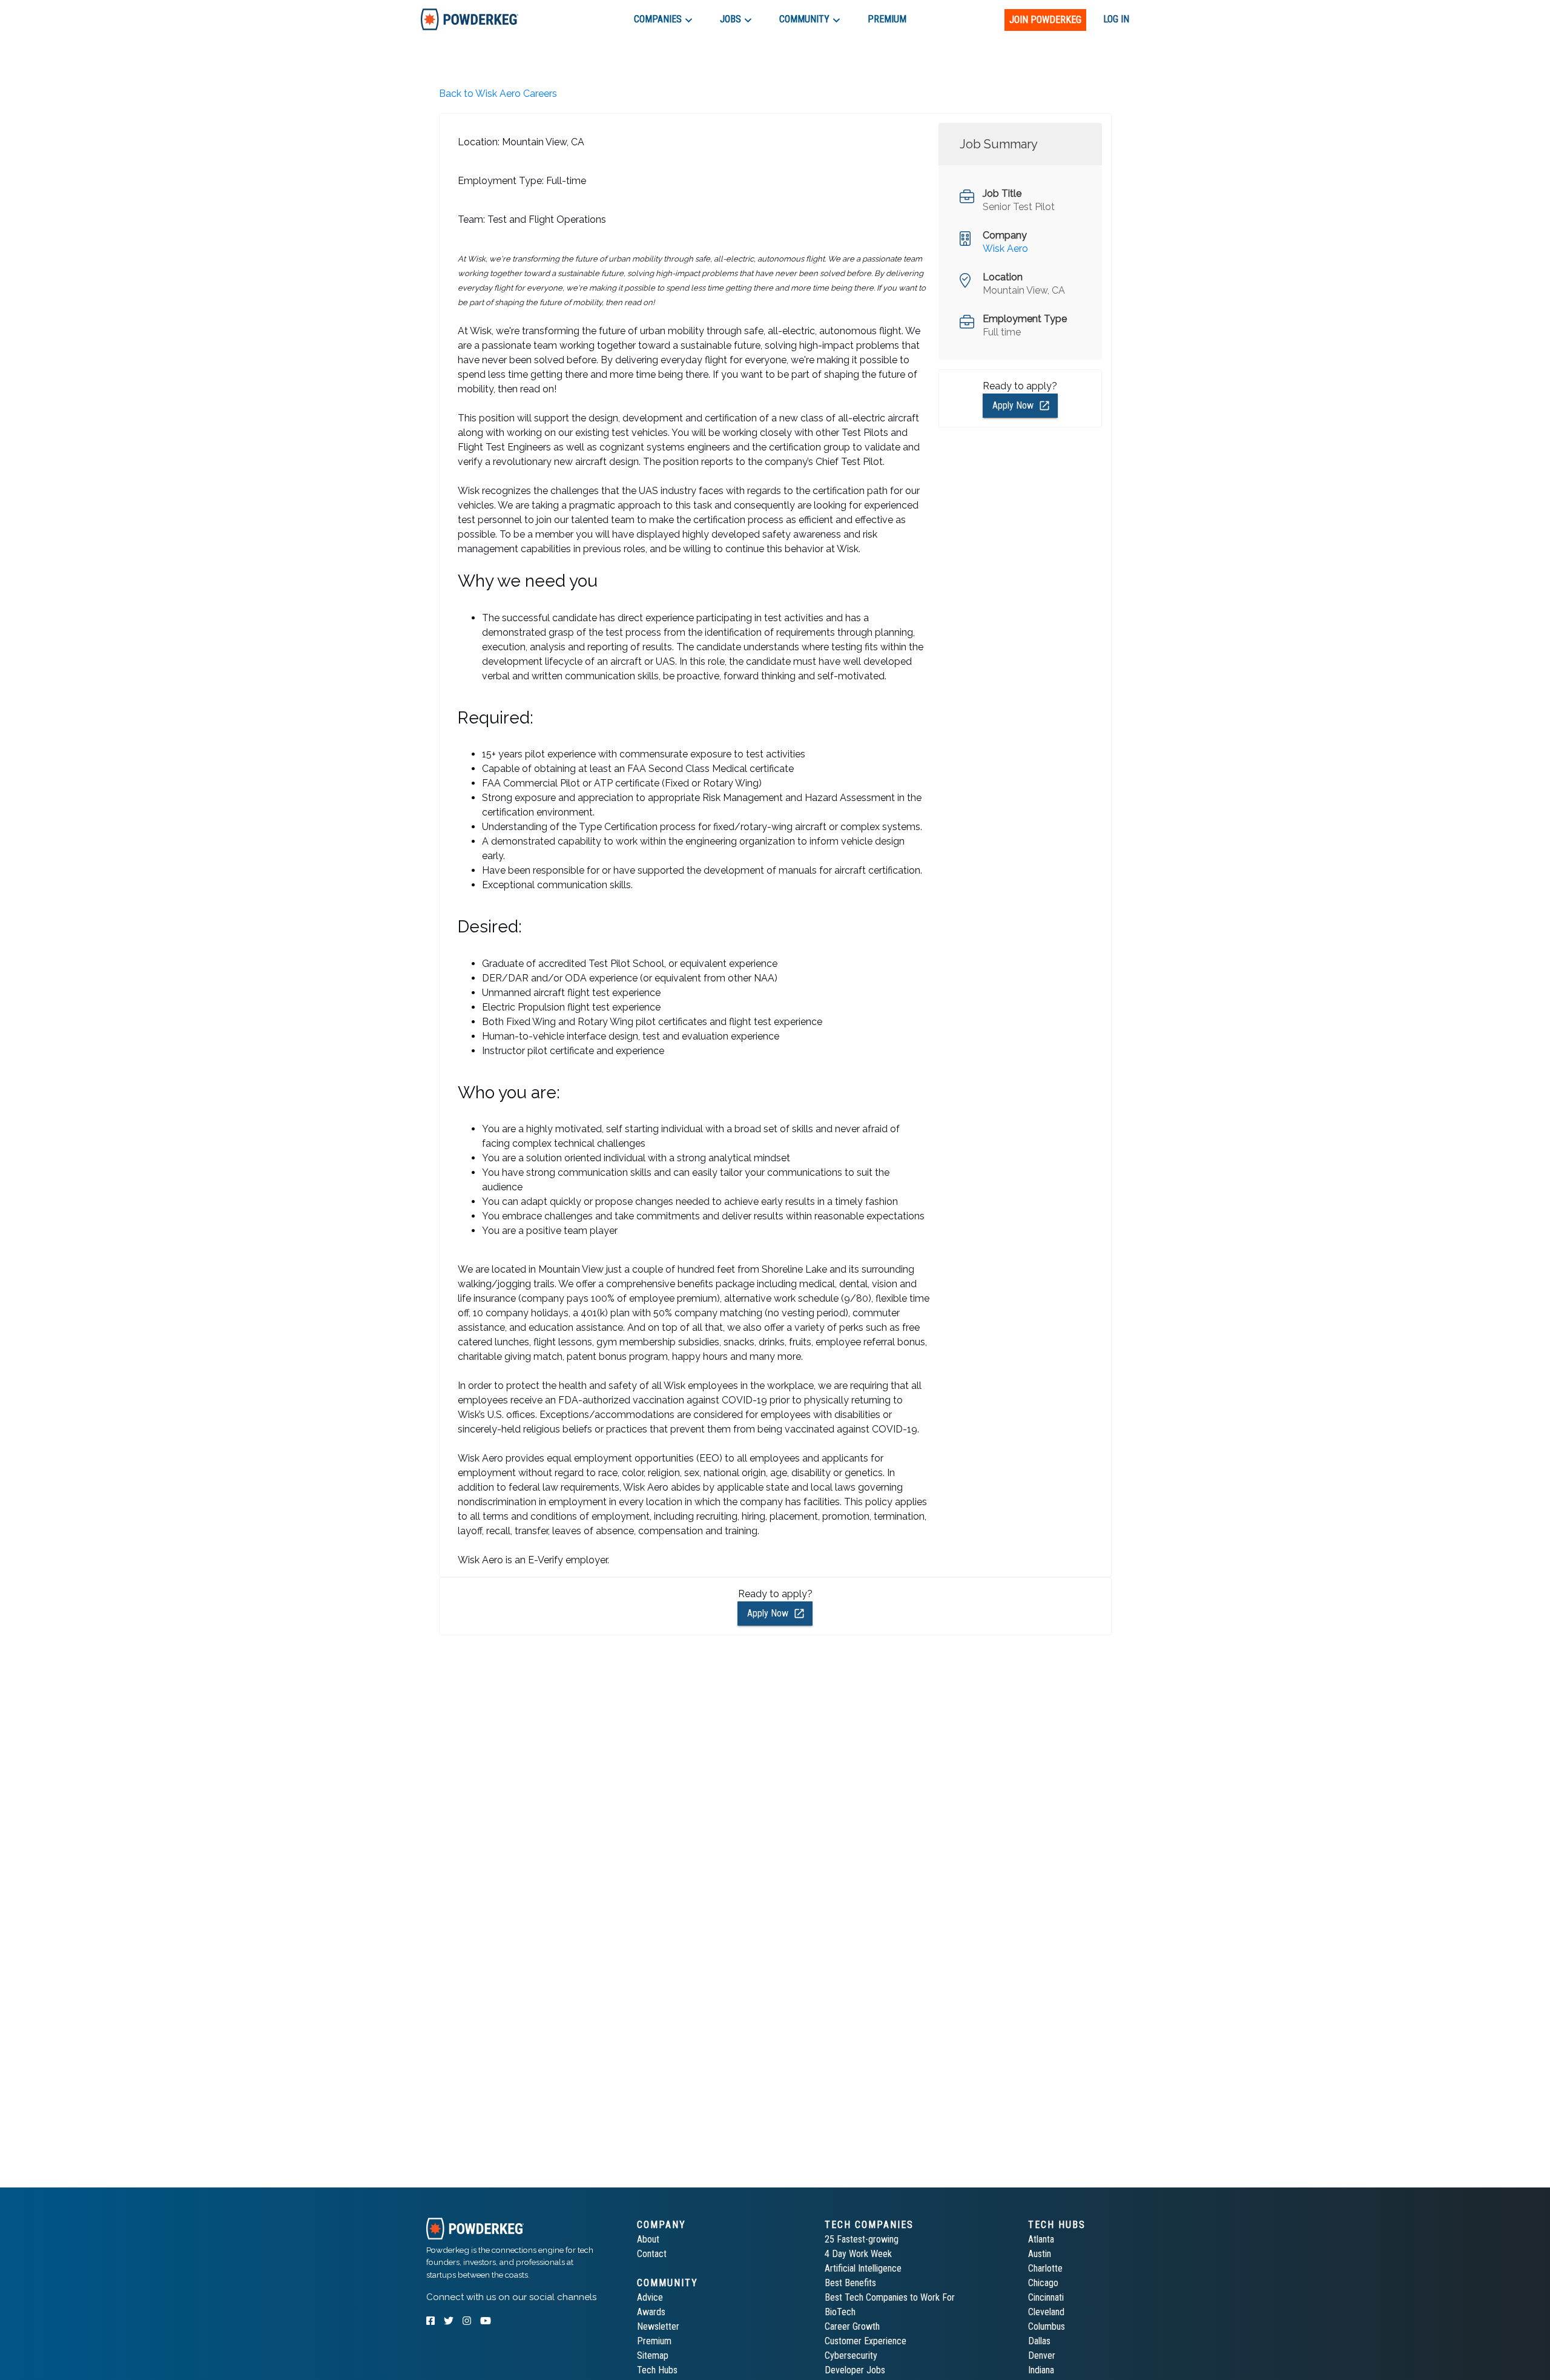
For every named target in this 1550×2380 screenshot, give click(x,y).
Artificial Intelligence (863, 2268)
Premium (654, 2341)
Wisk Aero (1005, 249)
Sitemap (653, 2355)
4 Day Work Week (858, 2254)
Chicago (1043, 2283)
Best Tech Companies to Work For (890, 2297)
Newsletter (658, 2326)
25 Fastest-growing (862, 2239)
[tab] (470, 19)
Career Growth (852, 2326)
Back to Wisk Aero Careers (498, 94)
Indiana (1041, 2370)
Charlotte (1045, 2268)
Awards (651, 2312)
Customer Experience (866, 2341)
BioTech (840, 2312)
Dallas (1039, 2341)
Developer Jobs (855, 2370)
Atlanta (1041, 2239)
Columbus (1047, 2326)
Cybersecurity (851, 2355)
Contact (652, 2254)
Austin (1040, 2254)
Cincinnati (1046, 2297)
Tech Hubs (657, 2370)
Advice (650, 2297)
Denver (1042, 2355)
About (648, 2239)
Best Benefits (850, 2283)
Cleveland (1046, 2312)
